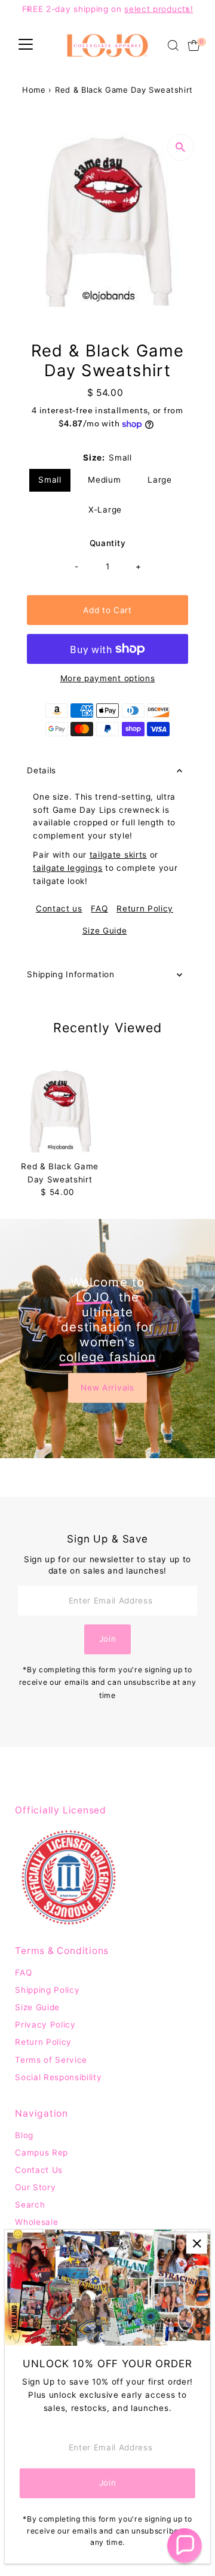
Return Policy (145, 909)
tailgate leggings (68, 868)
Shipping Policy (47, 1990)
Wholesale (36, 2222)
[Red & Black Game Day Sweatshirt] (60, 1111)
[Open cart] (194, 45)
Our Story (35, 2187)
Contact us (59, 909)
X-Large (105, 510)
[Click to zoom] (181, 147)
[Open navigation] (26, 45)
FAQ (99, 909)
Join (108, 1639)
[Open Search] (173, 45)
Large (159, 480)
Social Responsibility (58, 2077)
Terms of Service (51, 2060)
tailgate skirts (118, 855)
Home (34, 90)
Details (42, 770)
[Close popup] (197, 2243)
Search (30, 2205)
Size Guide (105, 931)
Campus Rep (42, 2153)
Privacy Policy (45, 2025)
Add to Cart (107, 610)
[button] (185, 2545)
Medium (104, 480)
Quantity (107, 543)
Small (50, 480)
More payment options (108, 678)
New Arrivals (107, 1387)
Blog (24, 2135)
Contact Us (39, 2170)
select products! (159, 9)
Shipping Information (71, 974)
